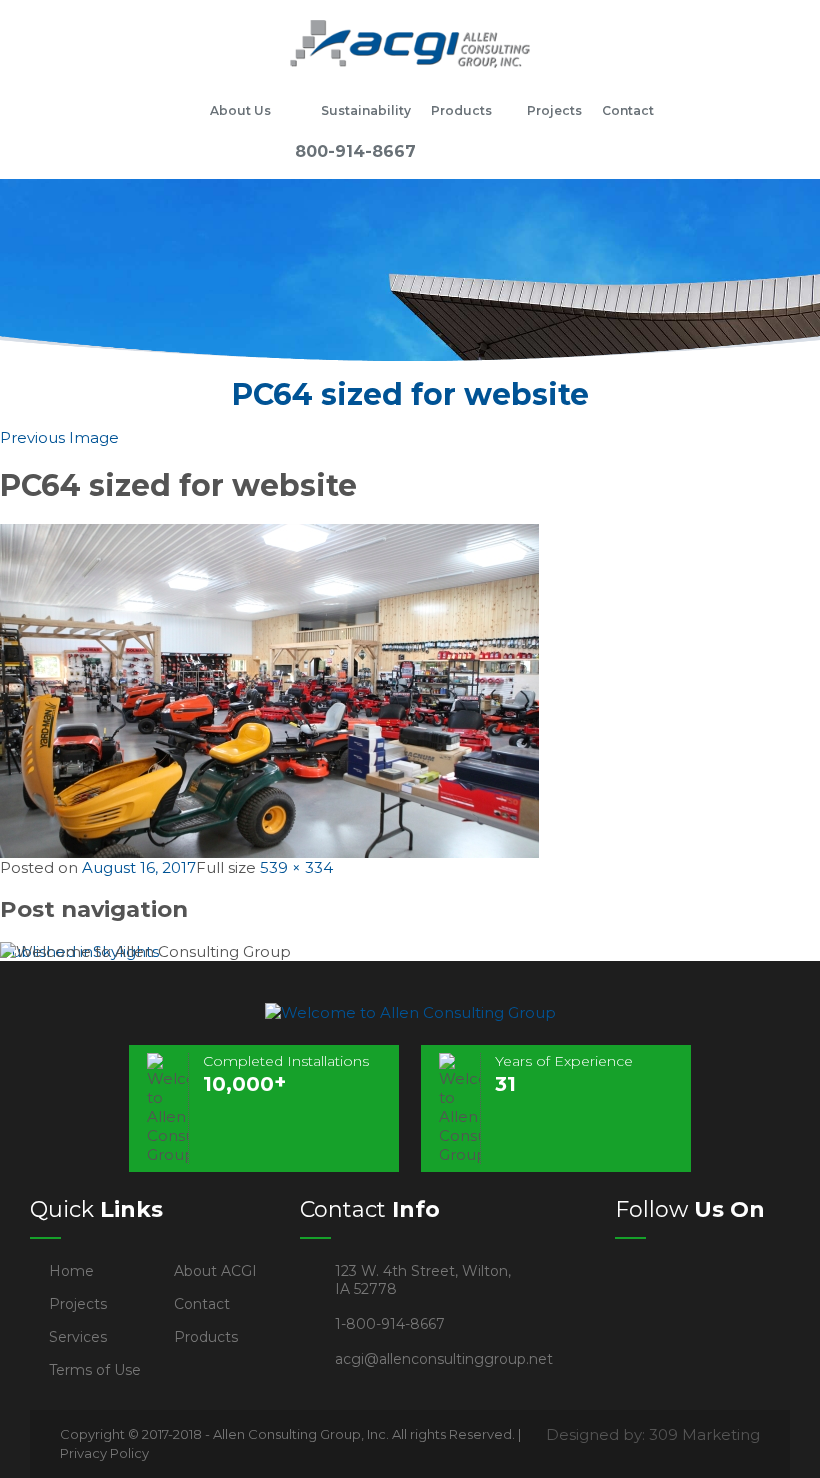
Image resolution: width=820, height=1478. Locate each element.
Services (78, 1337)
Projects (554, 110)
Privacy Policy (104, 1453)
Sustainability (366, 110)
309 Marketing (704, 1434)
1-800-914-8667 (390, 1324)
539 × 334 (296, 867)
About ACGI (215, 1271)
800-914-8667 (355, 151)
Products (461, 110)
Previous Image (59, 437)
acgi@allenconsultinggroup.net (444, 1359)
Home (175, 111)
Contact (628, 110)
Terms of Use (95, 1370)
